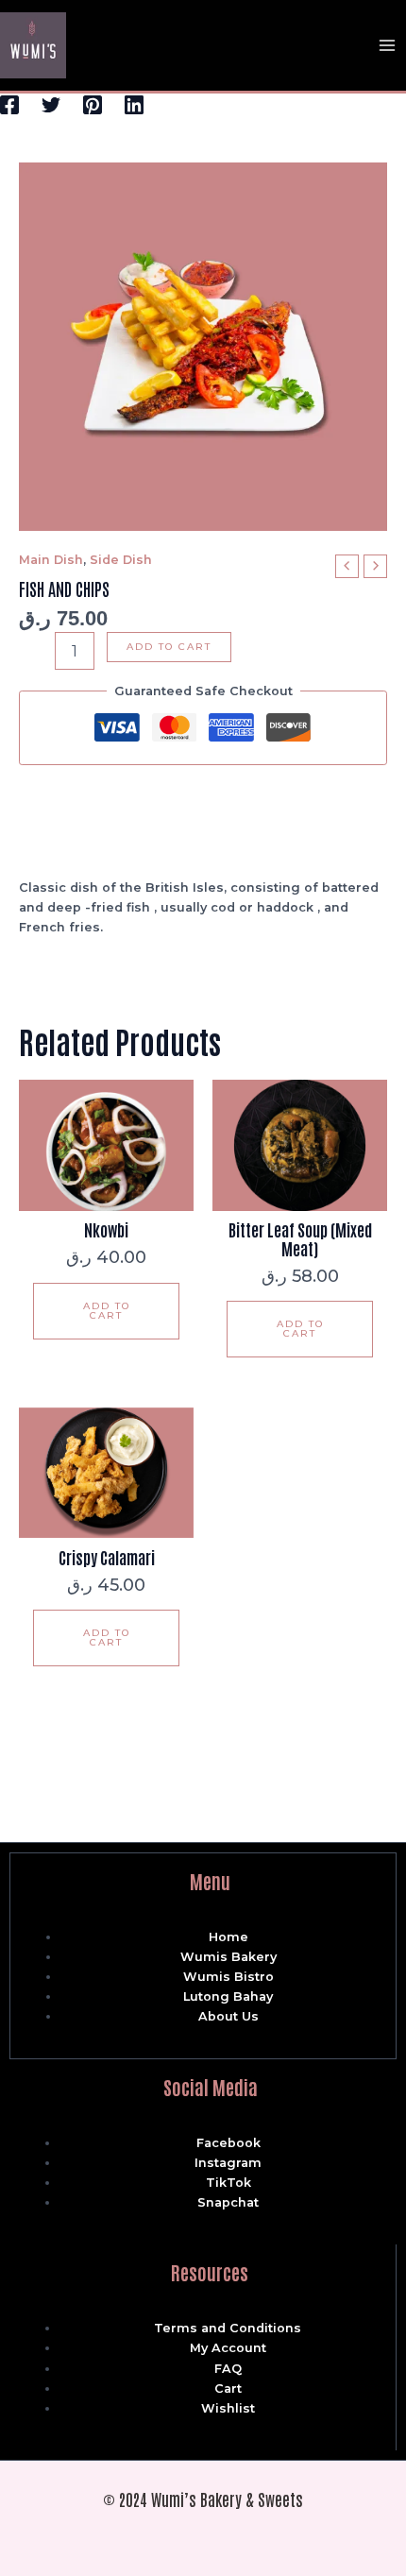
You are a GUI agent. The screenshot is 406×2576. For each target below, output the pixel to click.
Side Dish (121, 560)
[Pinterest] (93, 105)
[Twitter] (51, 105)
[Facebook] (9, 105)
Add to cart (169, 647)
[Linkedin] (134, 105)
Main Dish (51, 560)
